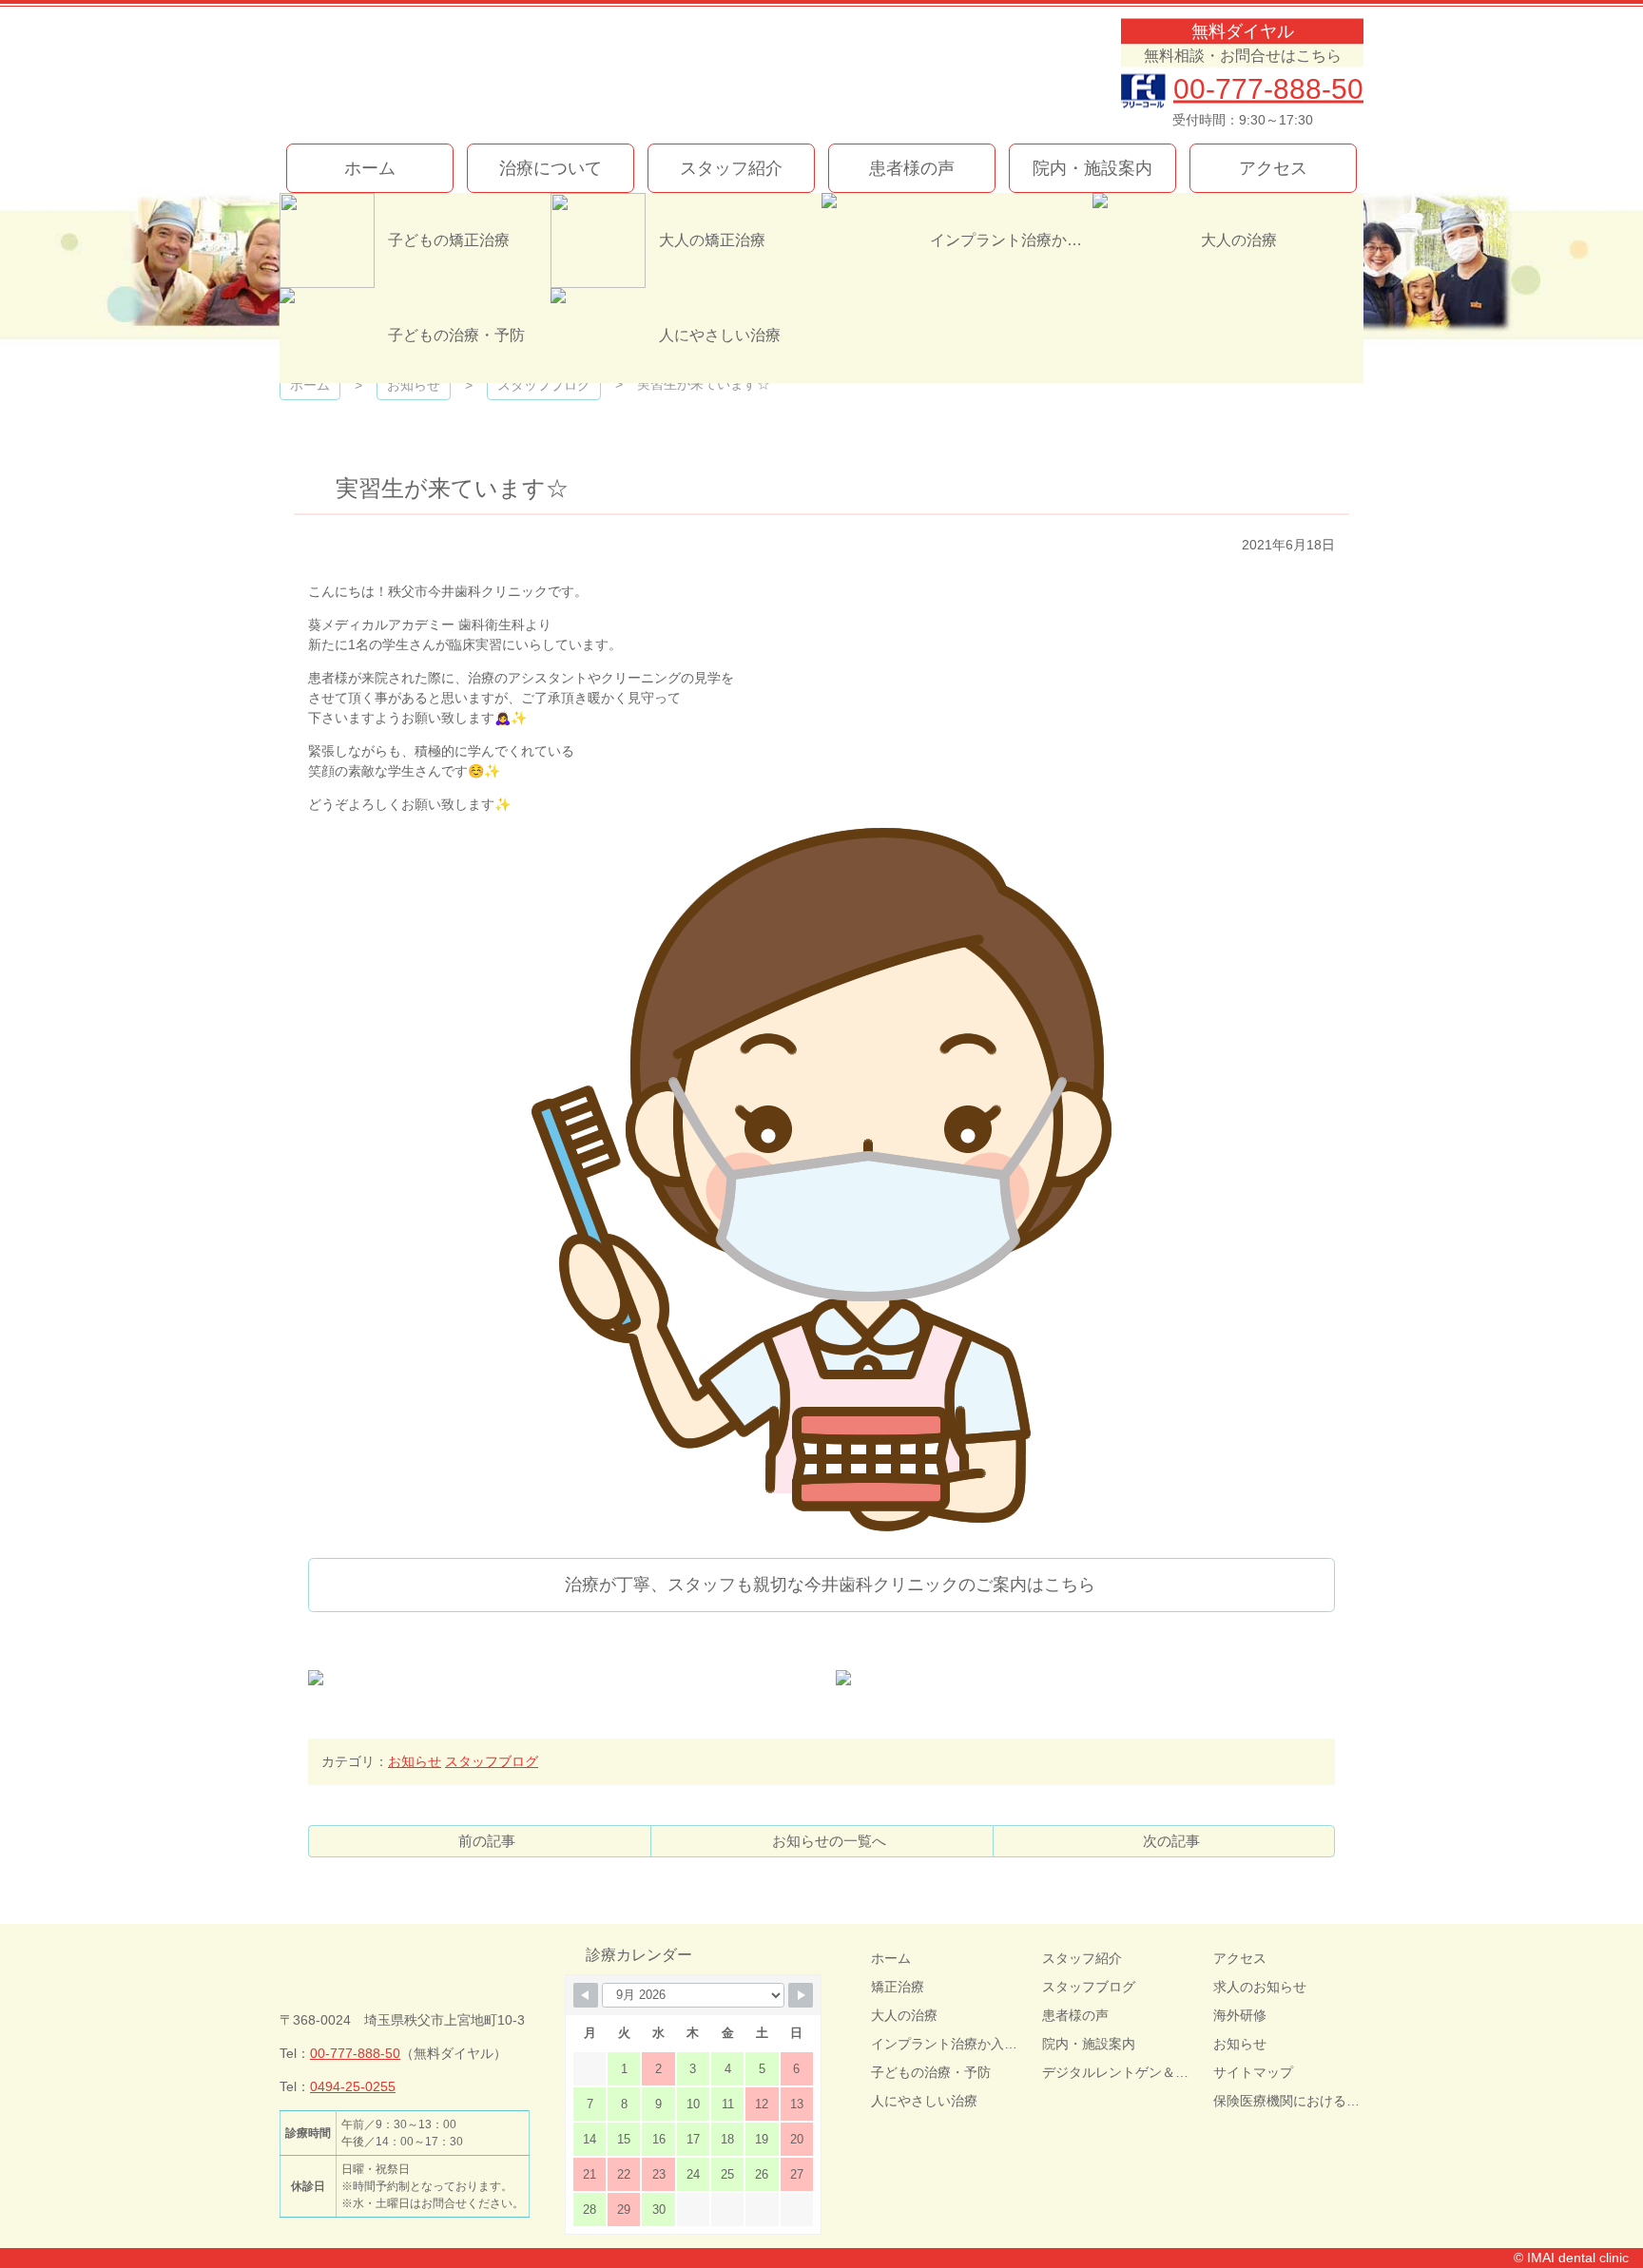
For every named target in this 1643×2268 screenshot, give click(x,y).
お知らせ (415, 1761)
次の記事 (1171, 1841)
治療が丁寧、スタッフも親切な (830, 1585)
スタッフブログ (492, 1761)
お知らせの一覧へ (829, 1841)
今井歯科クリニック (497, 74)
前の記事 (487, 1841)
